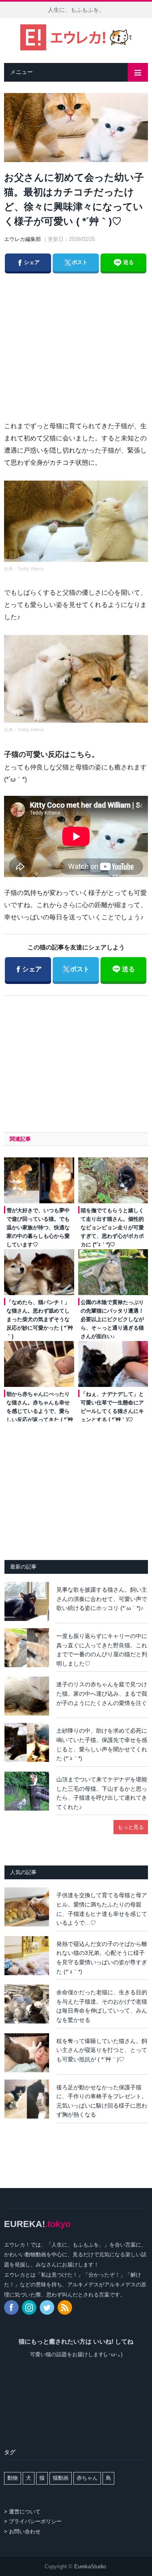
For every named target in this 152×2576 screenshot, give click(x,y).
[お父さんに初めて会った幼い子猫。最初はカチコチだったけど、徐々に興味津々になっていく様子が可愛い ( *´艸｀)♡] (76, 129)
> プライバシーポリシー (33, 2521)
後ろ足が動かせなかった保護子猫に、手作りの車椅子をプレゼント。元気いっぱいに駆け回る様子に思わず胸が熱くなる (102, 2101)
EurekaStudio (90, 2566)
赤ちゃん (87, 2478)
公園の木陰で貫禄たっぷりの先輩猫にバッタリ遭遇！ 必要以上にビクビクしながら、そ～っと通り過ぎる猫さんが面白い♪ (112, 1319)
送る (128, 262)
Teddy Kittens (31, 569)
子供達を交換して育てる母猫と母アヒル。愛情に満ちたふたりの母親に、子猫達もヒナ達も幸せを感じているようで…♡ (102, 1909)
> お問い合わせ (22, 2532)
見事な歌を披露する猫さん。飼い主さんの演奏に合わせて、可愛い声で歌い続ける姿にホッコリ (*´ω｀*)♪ (102, 1599)
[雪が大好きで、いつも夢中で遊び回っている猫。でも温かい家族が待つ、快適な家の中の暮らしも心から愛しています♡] (39, 1180)
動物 (13, 2478)
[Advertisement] (83, 338)
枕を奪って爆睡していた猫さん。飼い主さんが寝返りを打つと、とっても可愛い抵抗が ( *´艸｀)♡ (102, 2050)
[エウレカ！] (76, 36)
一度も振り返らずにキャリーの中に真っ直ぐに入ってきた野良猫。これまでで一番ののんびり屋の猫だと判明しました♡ (102, 1650)
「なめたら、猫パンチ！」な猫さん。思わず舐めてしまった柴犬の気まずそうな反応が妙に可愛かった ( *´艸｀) (40, 1319)
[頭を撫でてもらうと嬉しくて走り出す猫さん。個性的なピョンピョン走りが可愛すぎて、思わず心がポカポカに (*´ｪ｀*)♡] (113, 1180)
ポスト (75, 262)
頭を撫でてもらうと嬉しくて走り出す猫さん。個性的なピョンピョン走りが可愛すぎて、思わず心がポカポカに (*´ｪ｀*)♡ (112, 1227)
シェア (28, 262)
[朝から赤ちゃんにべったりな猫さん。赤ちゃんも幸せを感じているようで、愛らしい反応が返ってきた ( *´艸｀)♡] (39, 1364)
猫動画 (61, 2478)
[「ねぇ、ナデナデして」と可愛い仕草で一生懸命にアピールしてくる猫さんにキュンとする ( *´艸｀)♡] (113, 1364)
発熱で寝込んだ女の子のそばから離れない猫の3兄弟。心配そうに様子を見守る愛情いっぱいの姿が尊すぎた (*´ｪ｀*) (102, 1958)
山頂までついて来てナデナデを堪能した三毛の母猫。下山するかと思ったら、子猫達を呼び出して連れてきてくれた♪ (102, 1793)
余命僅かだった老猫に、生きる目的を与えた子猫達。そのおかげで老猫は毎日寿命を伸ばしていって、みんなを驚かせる (102, 2006)
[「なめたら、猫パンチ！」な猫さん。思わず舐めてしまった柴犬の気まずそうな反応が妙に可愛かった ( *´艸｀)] (39, 1272)
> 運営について (22, 2512)
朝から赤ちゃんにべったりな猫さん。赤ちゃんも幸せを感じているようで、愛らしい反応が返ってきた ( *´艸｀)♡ (40, 1411)
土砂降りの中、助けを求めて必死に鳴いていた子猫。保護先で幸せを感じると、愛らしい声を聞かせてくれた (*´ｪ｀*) (102, 1744)
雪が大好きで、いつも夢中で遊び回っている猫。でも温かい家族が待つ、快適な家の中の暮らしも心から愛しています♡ (38, 1227)
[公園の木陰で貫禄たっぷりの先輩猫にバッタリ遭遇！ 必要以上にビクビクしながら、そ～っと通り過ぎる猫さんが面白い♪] (113, 1272)
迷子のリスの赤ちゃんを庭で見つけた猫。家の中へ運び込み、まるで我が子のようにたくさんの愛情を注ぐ (102, 1693)
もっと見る (131, 1827)
